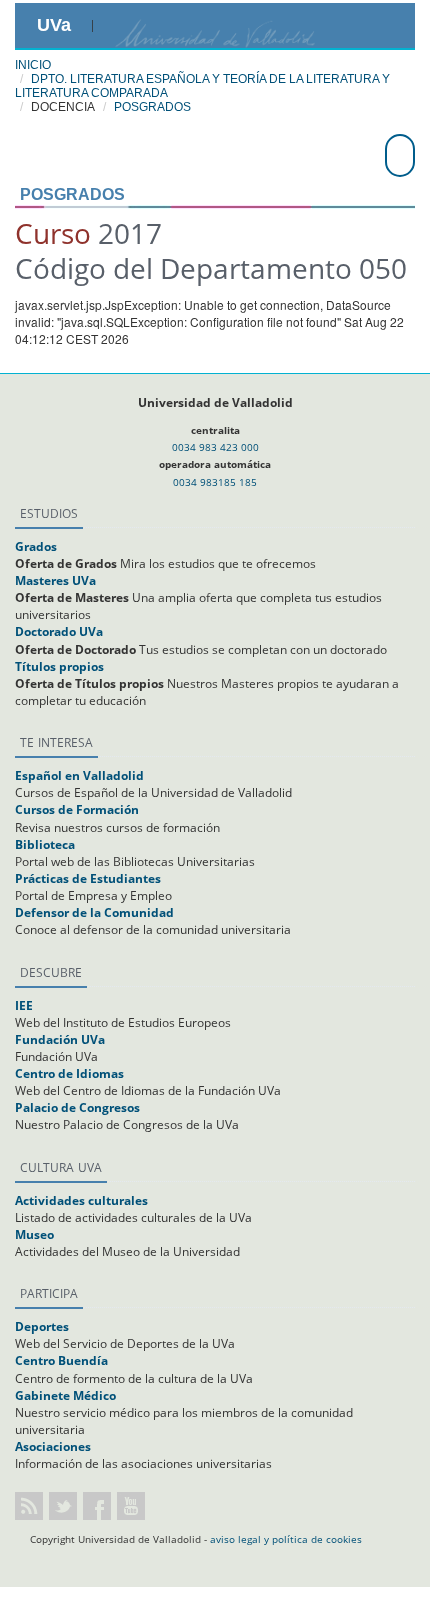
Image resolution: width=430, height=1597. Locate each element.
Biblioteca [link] (45, 844)
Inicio (33, 65)
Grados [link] (36, 546)
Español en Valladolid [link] (79, 775)
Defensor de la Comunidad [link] (94, 912)
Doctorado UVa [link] (59, 631)
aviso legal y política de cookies (286, 1539)
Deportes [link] (42, 1326)
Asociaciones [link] (53, 1446)
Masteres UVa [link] (55, 580)
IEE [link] (24, 1005)
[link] (118, 23)
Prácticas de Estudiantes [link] (88, 878)
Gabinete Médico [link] (65, 1395)
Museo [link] (34, 1234)
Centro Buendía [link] (61, 1360)
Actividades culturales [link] (81, 1200)
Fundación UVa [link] (60, 1039)
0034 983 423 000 (215, 447)
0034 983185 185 (215, 482)
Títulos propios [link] (59, 666)
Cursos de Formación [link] (77, 809)
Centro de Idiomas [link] (69, 1073)
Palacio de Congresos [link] (77, 1107)
